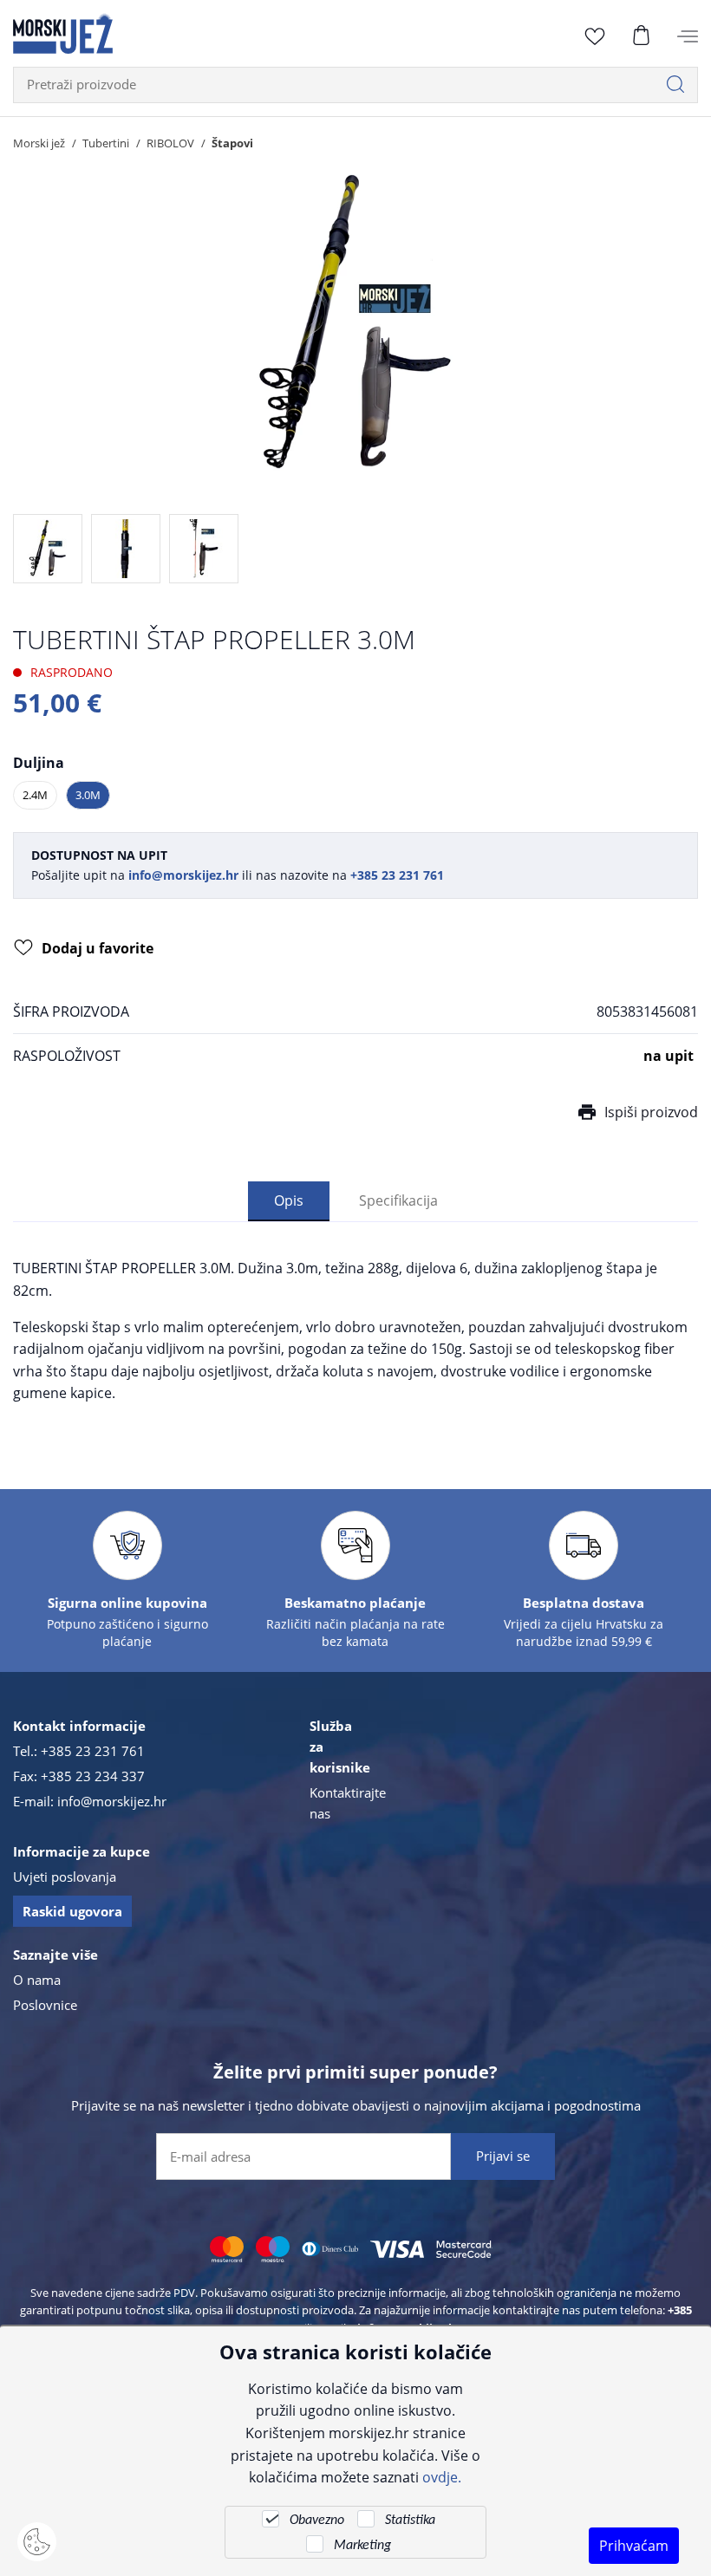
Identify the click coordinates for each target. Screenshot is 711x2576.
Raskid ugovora (72, 1911)
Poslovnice (45, 2005)
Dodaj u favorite (98, 948)
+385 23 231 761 (93, 1751)
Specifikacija (398, 1200)
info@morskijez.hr (112, 1801)
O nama (37, 1980)
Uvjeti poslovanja (65, 1877)
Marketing (362, 2546)
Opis (289, 1200)
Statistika (410, 2521)
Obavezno (317, 2521)
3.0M (88, 795)
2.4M (35, 795)
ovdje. (442, 2477)
